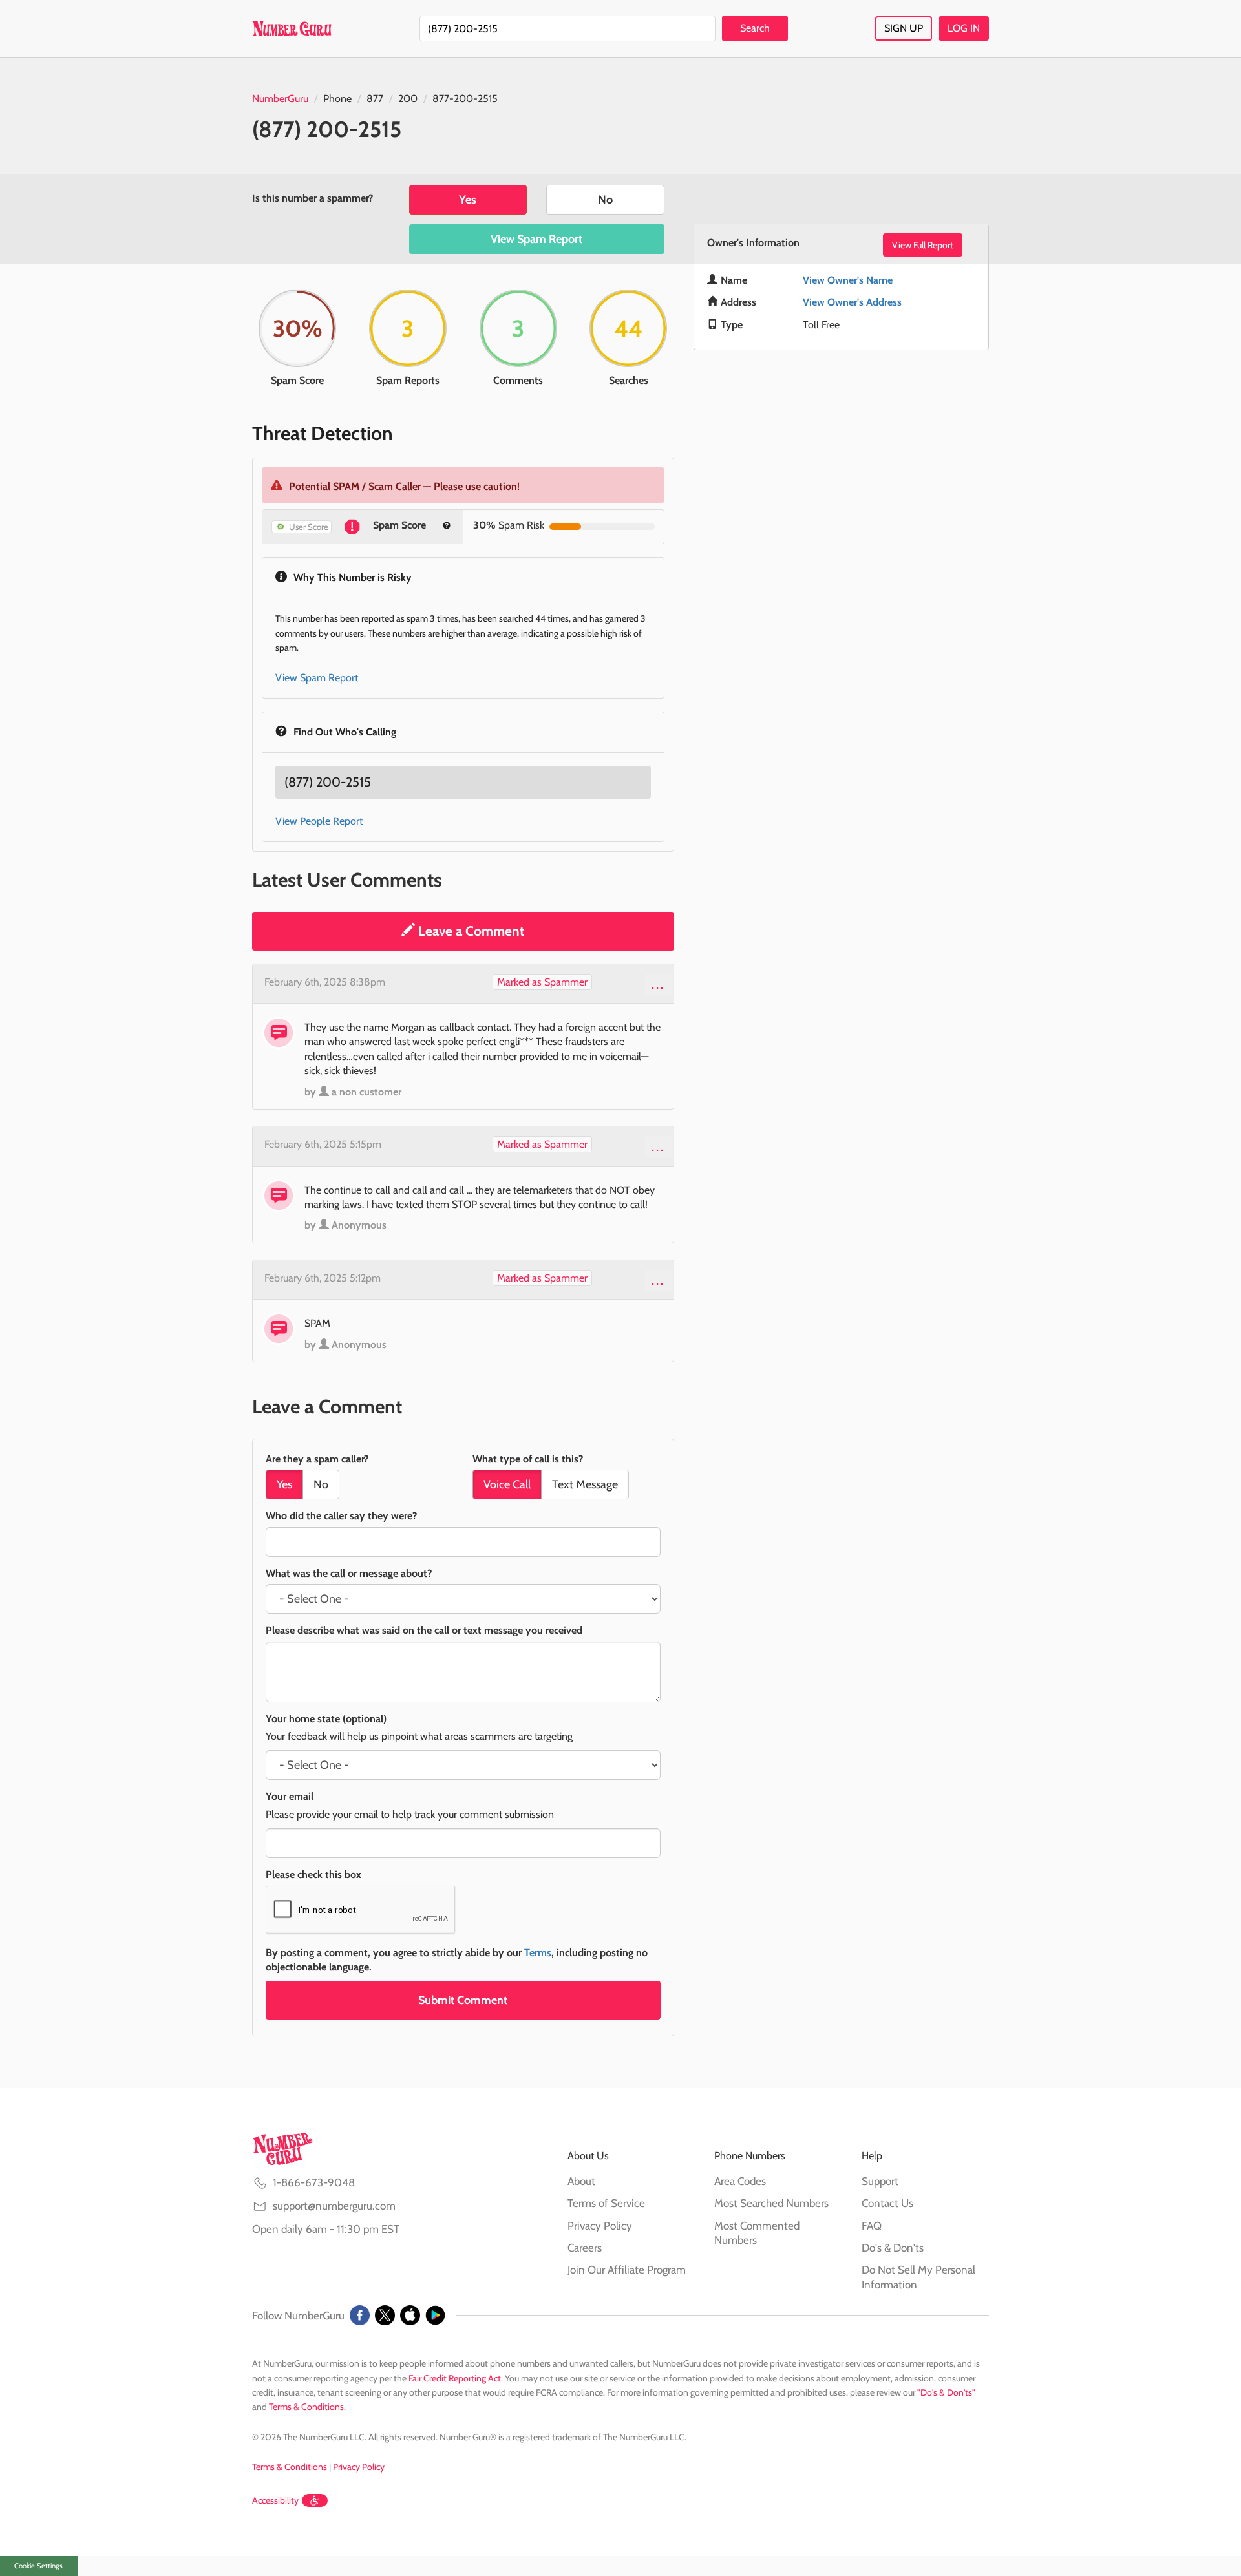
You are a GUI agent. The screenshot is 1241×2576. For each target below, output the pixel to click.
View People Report (319, 821)
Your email (290, 1796)
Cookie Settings (38, 2566)
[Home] (292, 28)
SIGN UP (904, 28)
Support (880, 2181)
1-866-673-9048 (314, 2182)
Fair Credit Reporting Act (455, 2378)
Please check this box (313, 1874)
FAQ (872, 2226)
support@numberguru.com (334, 2206)
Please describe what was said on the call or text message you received (424, 1630)
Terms (538, 1953)
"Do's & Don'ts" (946, 2392)
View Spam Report (536, 239)
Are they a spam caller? (317, 1459)
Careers (585, 2248)
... (658, 984)
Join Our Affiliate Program (627, 2270)
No (605, 200)
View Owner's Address (852, 302)
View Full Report (923, 245)
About (581, 2181)
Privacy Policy (600, 2226)
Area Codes (740, 2181)
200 (408, 99)
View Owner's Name (848, 280)
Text (585, 1484)
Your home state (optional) (326, 1719)
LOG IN (964, 28)
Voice (507, 1484)
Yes (468, 200)
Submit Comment (463, 2000)
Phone (337, 99)
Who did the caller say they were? (341, 1516)
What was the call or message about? (349, 1573)
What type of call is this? (528, 1459)
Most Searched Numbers (771, 2203)
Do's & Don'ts (893, 2248)
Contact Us (887, 2203)
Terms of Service (606, 2203)
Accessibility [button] (275, 2500)
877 (375, 99)
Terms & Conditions (306, 2407)
